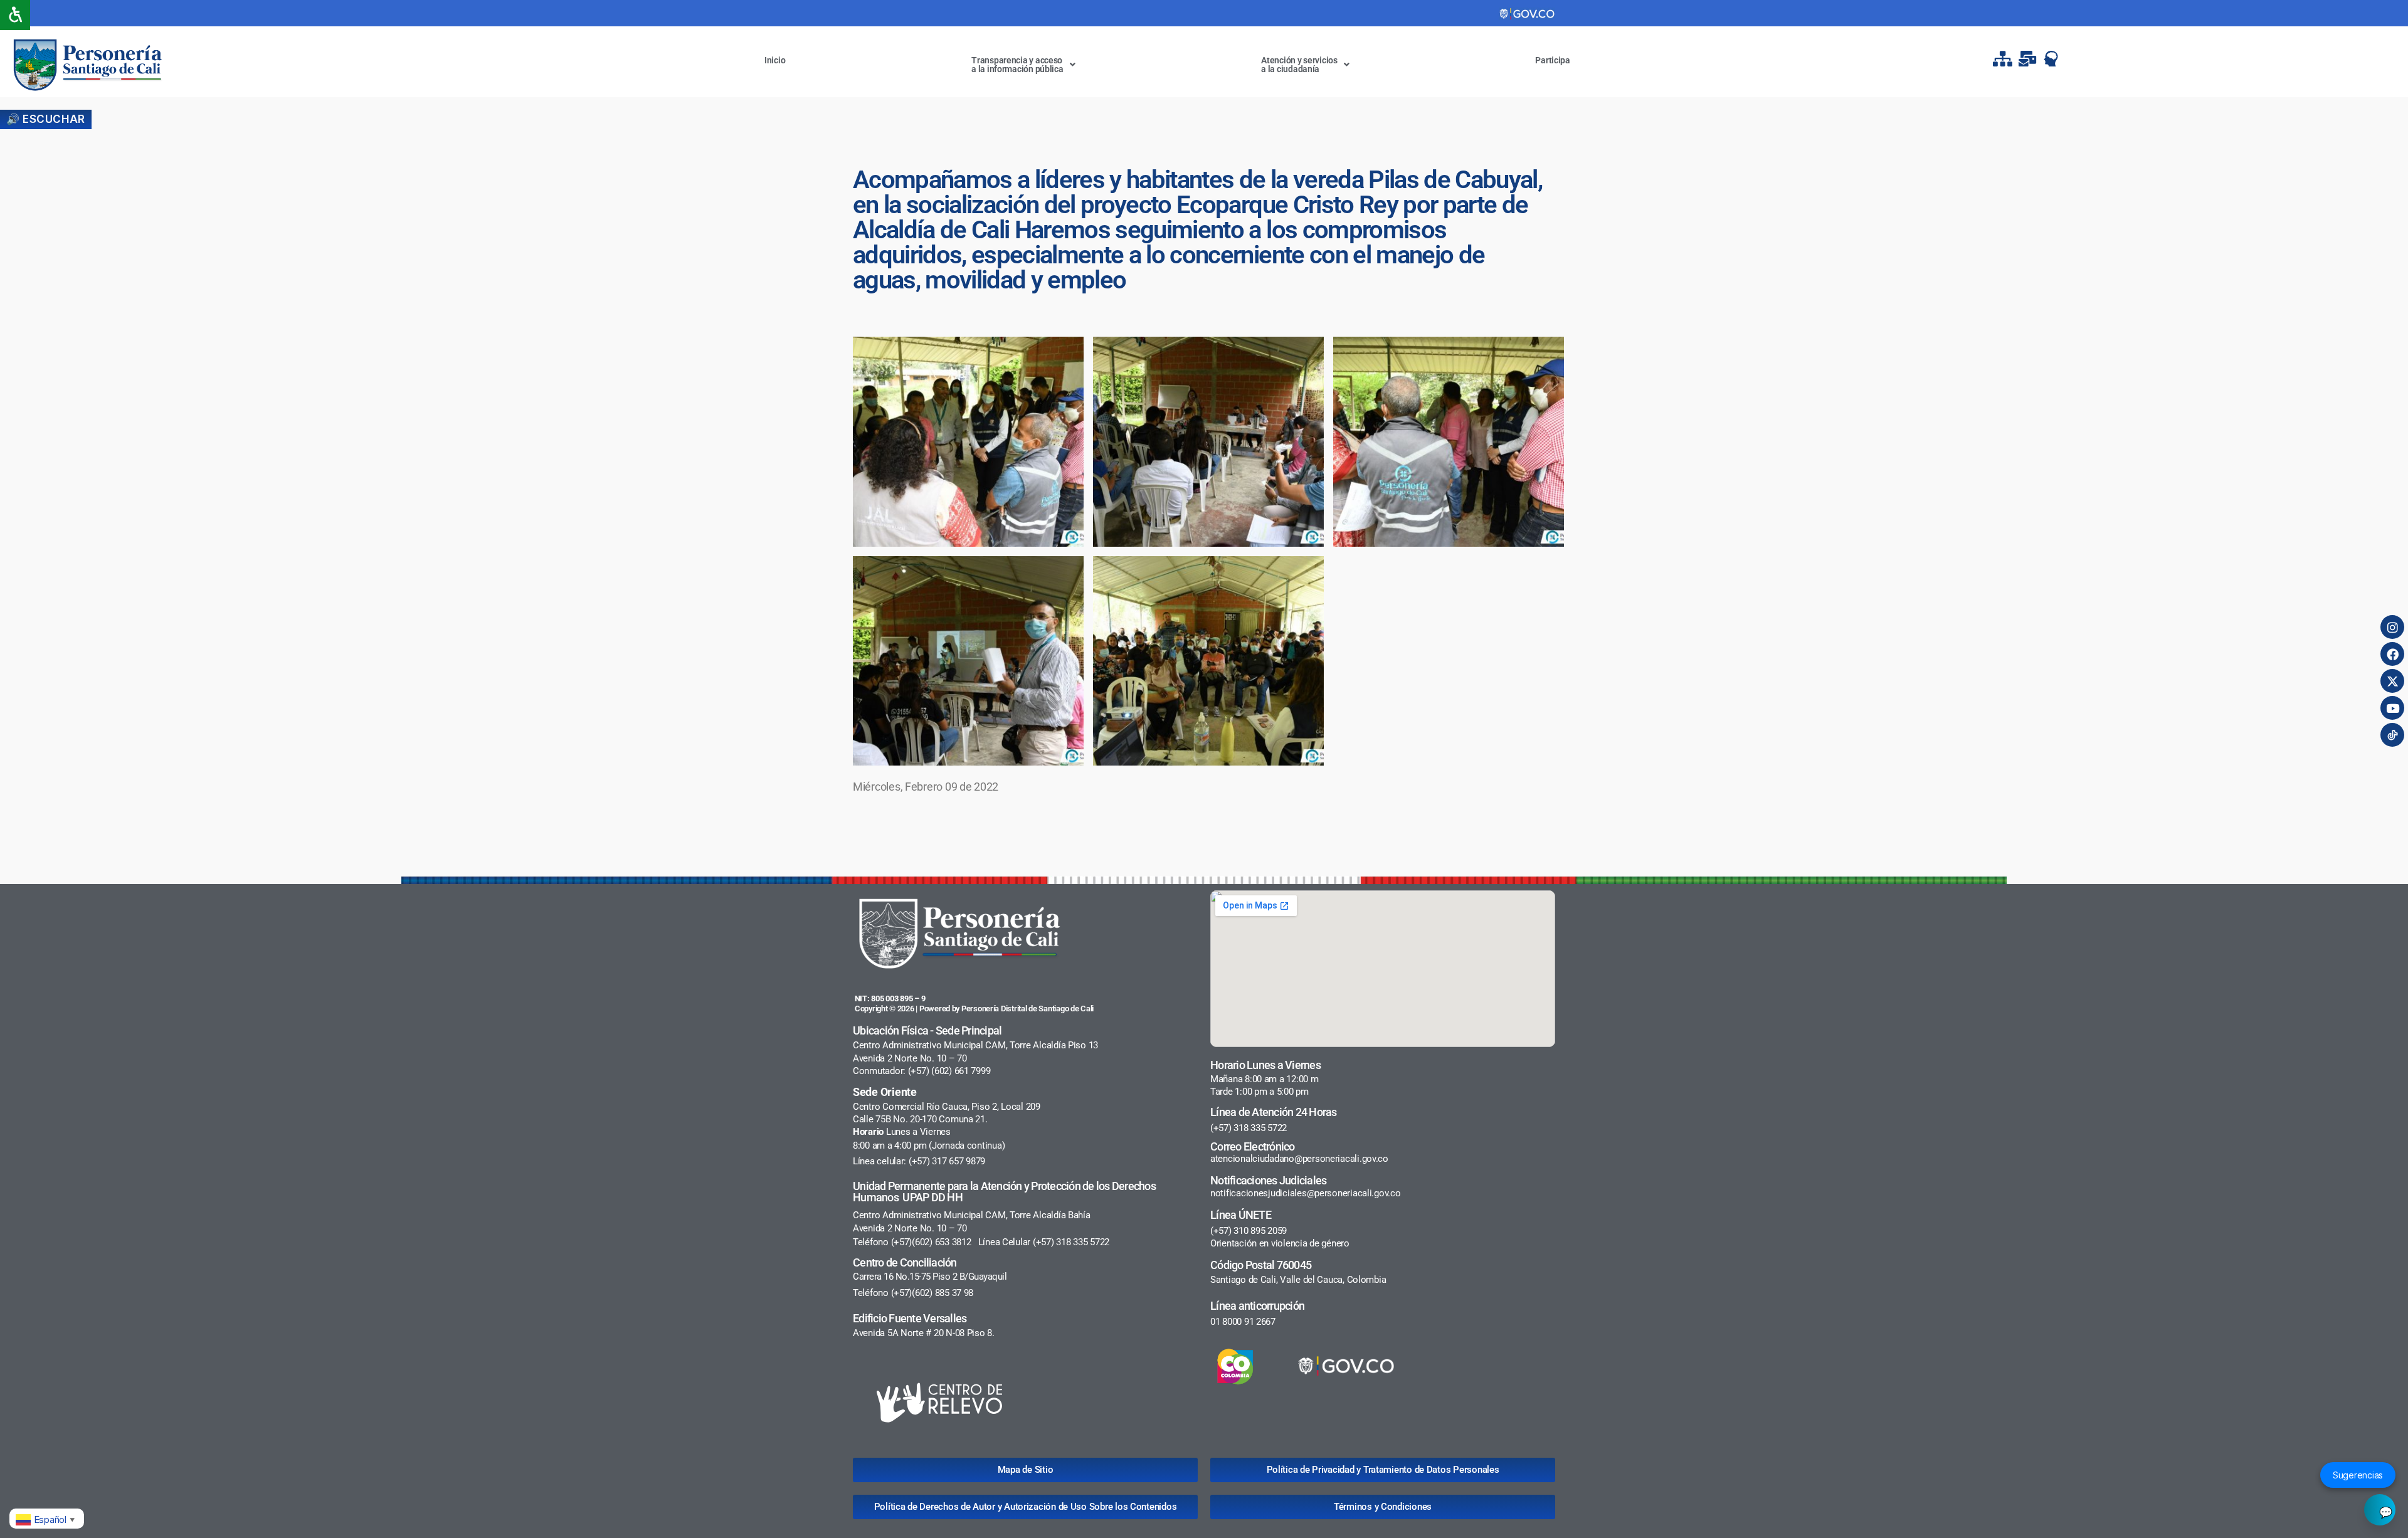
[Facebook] (2392, 654)
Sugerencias (2358, 1475)
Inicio (775, 60)
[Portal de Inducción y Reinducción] (2054, 59)
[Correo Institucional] (2029, 59)
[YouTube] (2392, 708)
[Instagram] (2392, 627)
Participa (1553, 60)
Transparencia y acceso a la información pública (1017, 65)
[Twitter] (2392, 681)
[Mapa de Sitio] (2004, 59)
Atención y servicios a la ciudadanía (1299, 65)
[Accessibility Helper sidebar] (15, 15)
